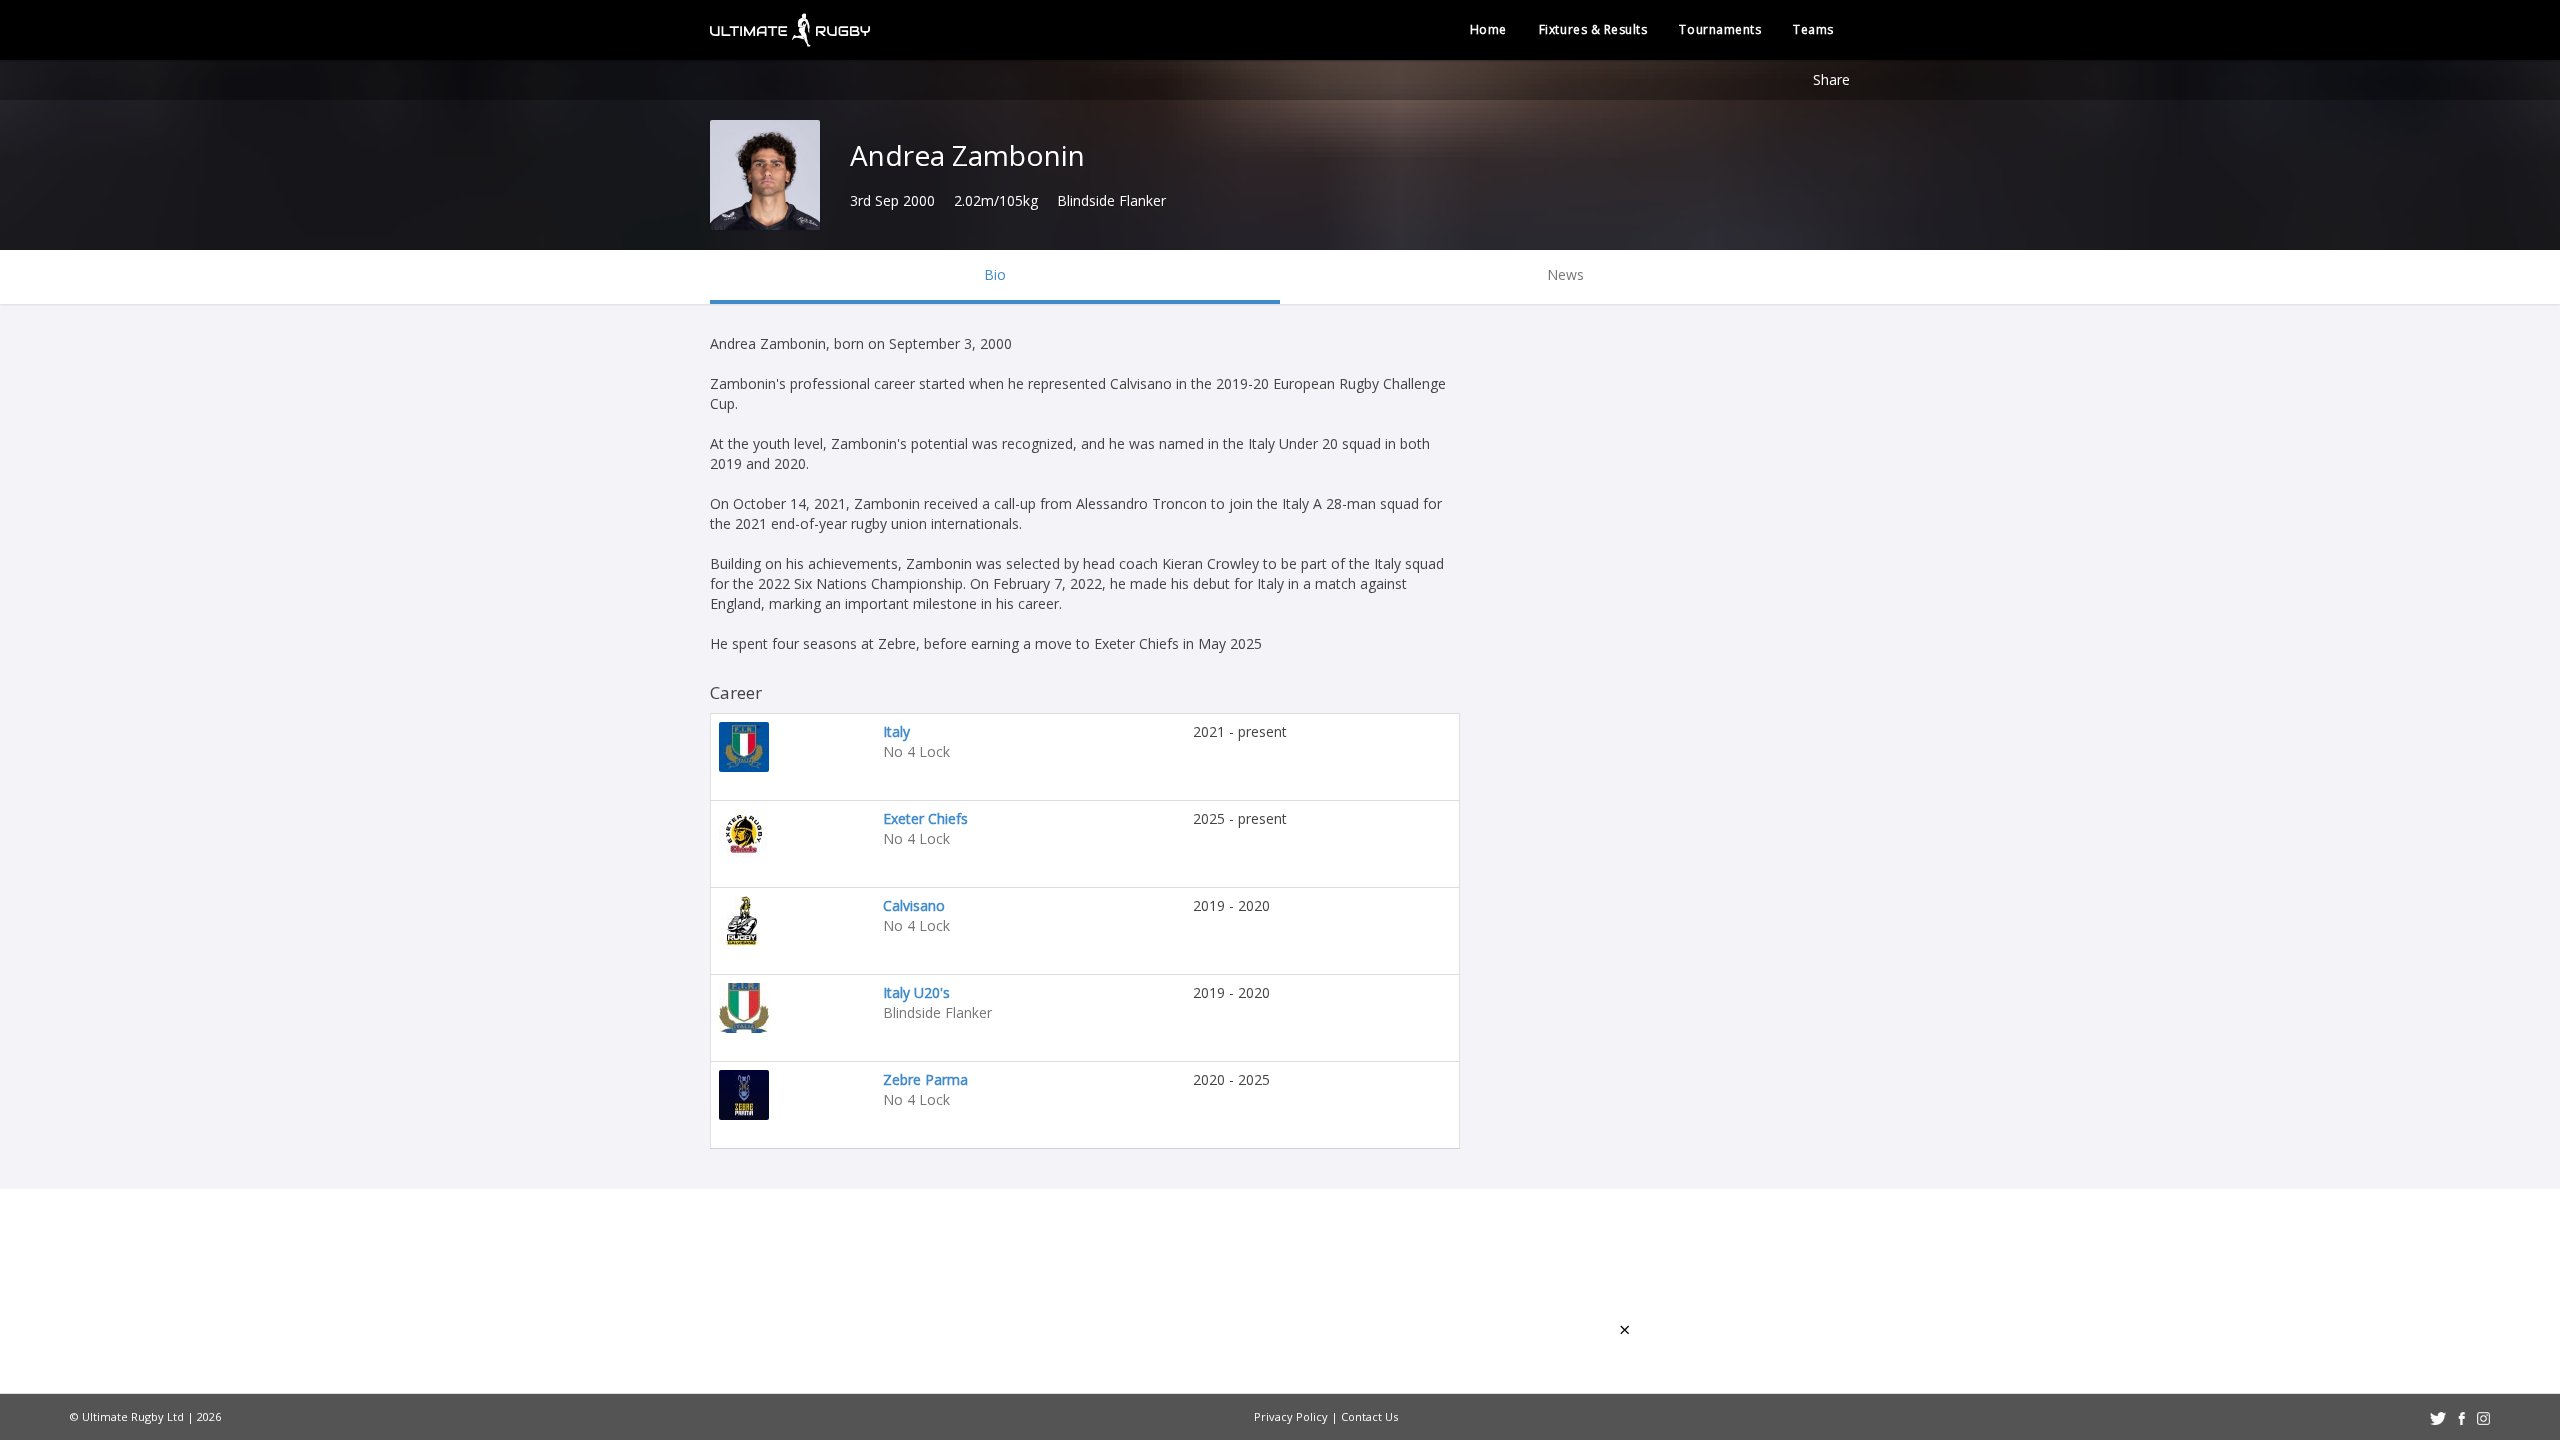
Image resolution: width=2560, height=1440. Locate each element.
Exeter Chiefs (925, 818)
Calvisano (914, 905)
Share (1831, 79)
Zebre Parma (925, 1079)
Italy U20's (916, 992)
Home (1488, 29)
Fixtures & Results (1593, 29)
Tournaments (1720, 29)
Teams (1813, 29)
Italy (896, 731)
